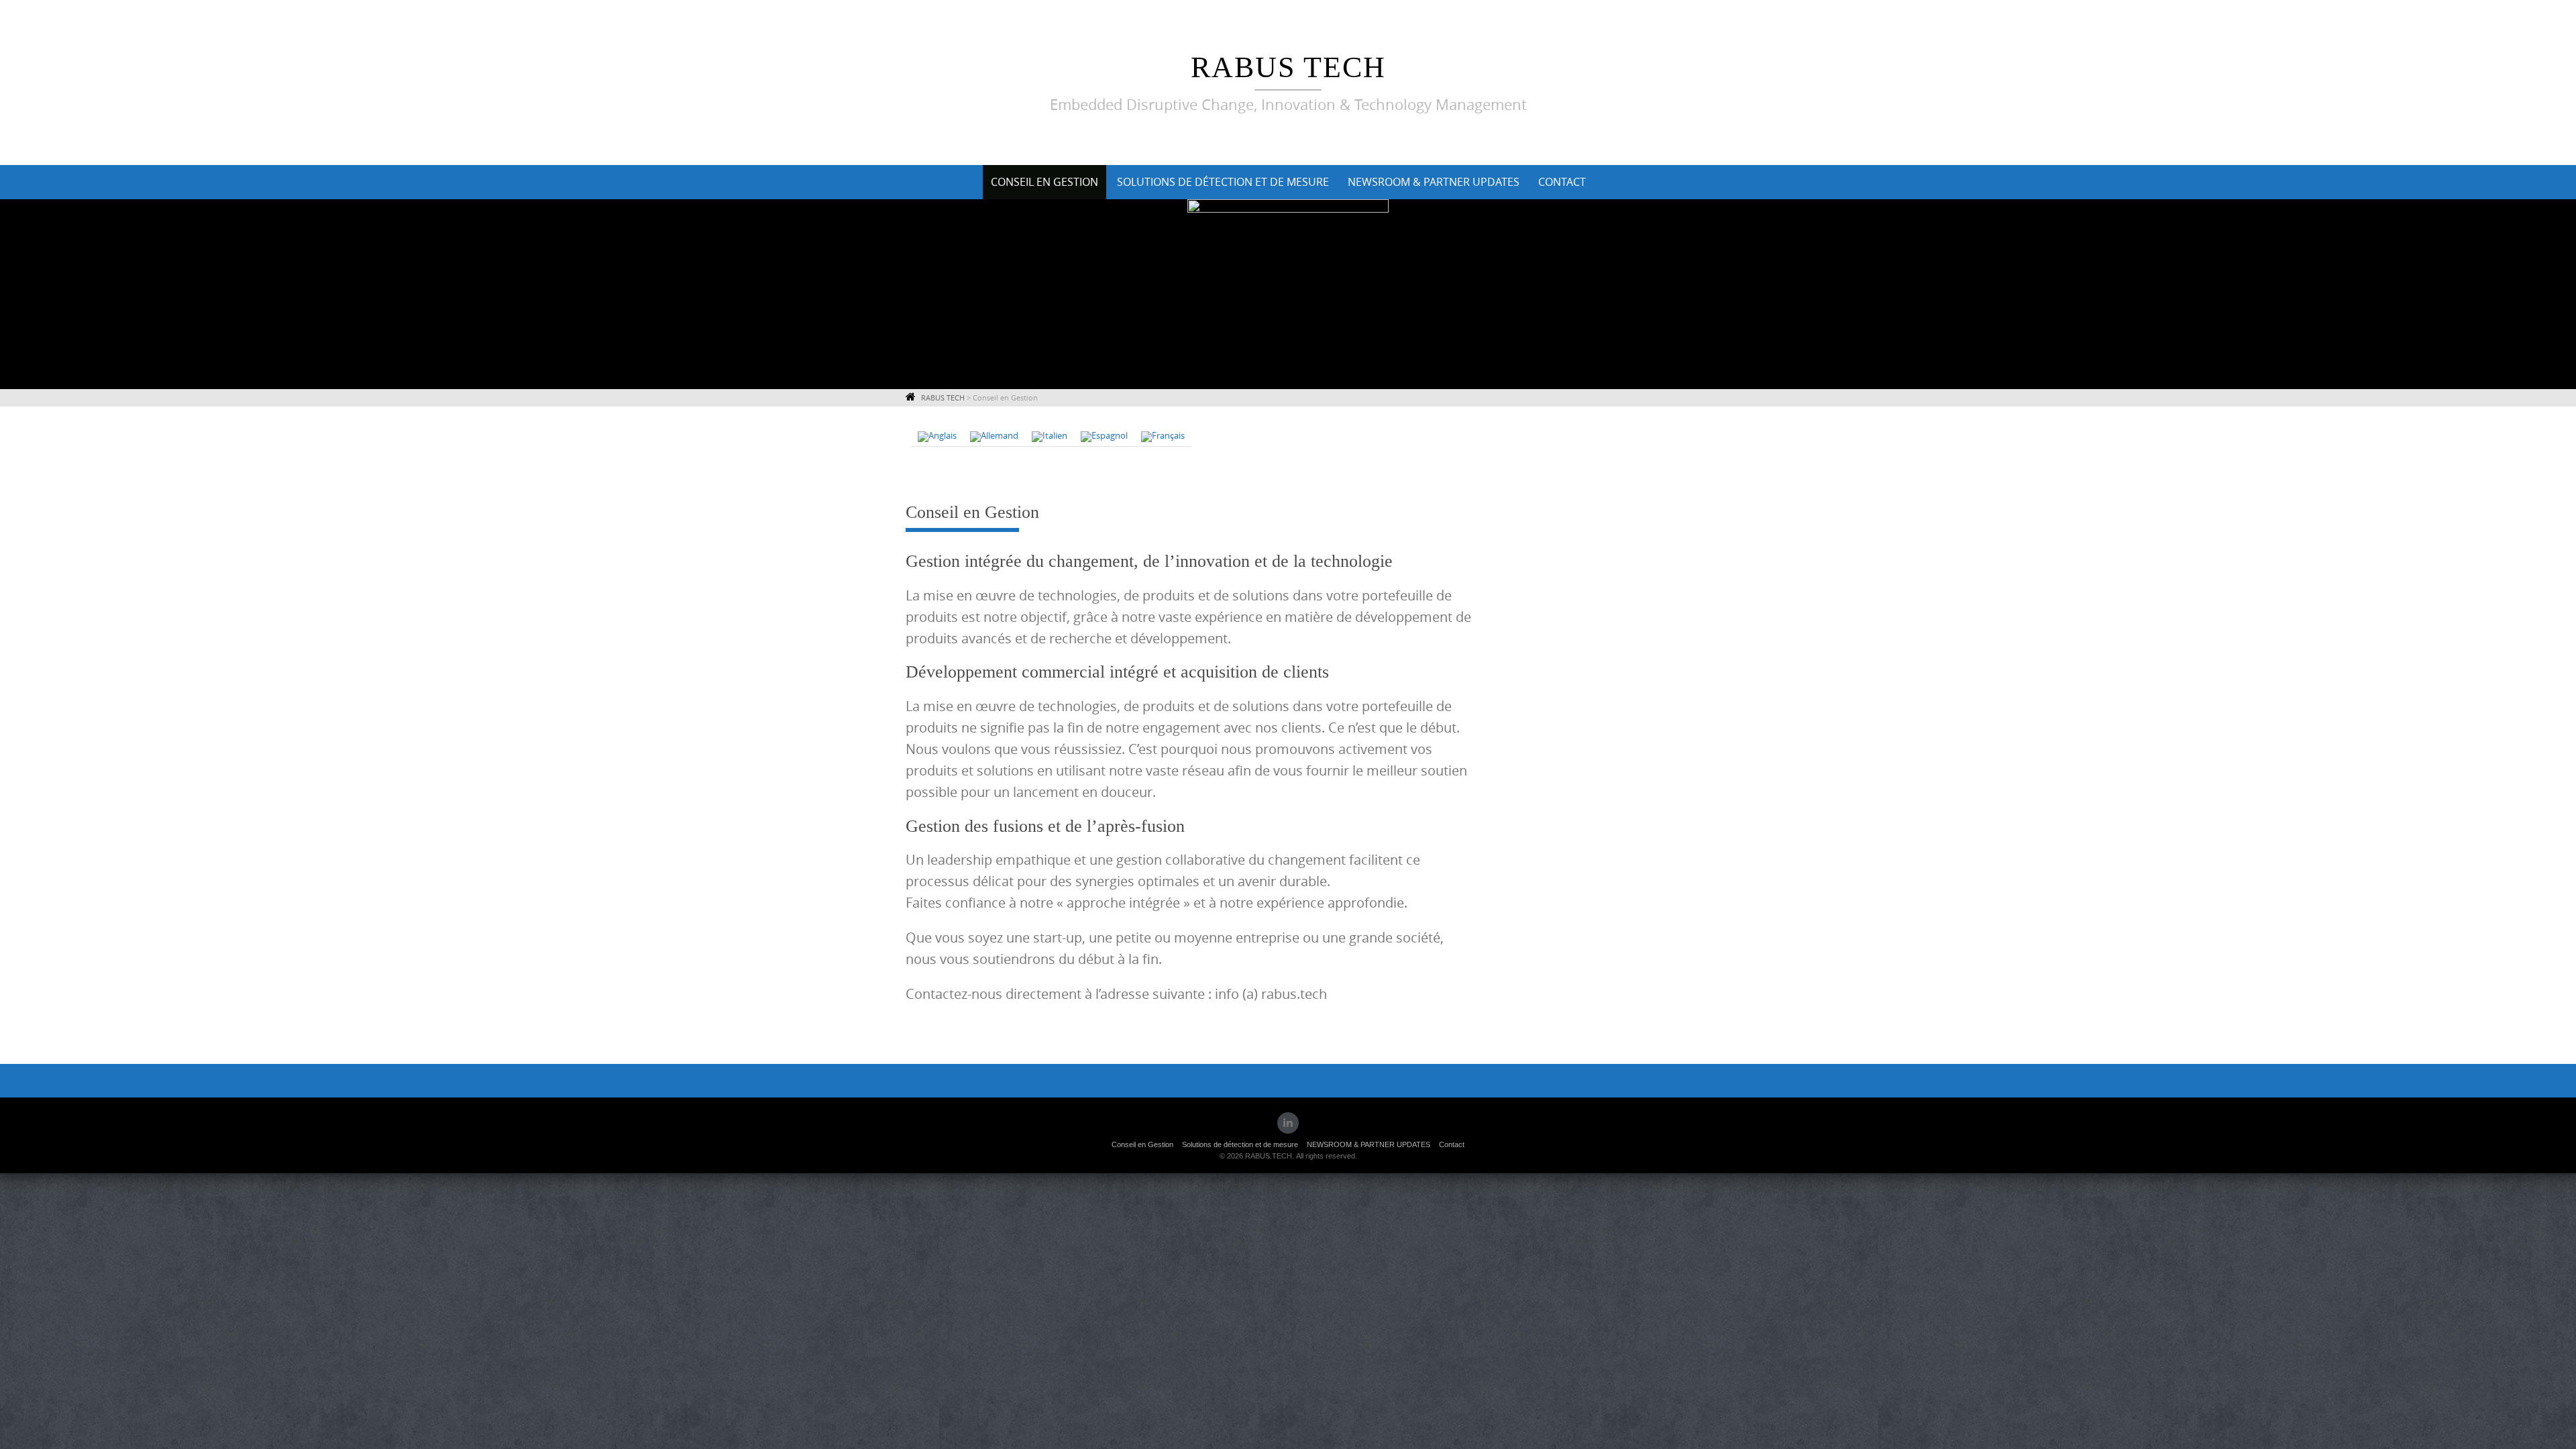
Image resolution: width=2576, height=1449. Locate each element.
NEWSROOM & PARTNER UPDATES (1434, 182)
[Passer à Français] (1163, 437)
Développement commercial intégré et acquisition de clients (1117, 672)
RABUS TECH (1288, 67)
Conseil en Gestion (1044, 182)
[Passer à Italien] (1050, 437)
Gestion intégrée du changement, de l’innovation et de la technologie (1149, 561)
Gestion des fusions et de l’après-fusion (1045, 826)
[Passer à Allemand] (994, 437)
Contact (1562, 182)
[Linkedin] (1288, 1123)
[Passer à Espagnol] (1104, 437)
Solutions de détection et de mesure (1223, 182)
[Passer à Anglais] (937, 437)
